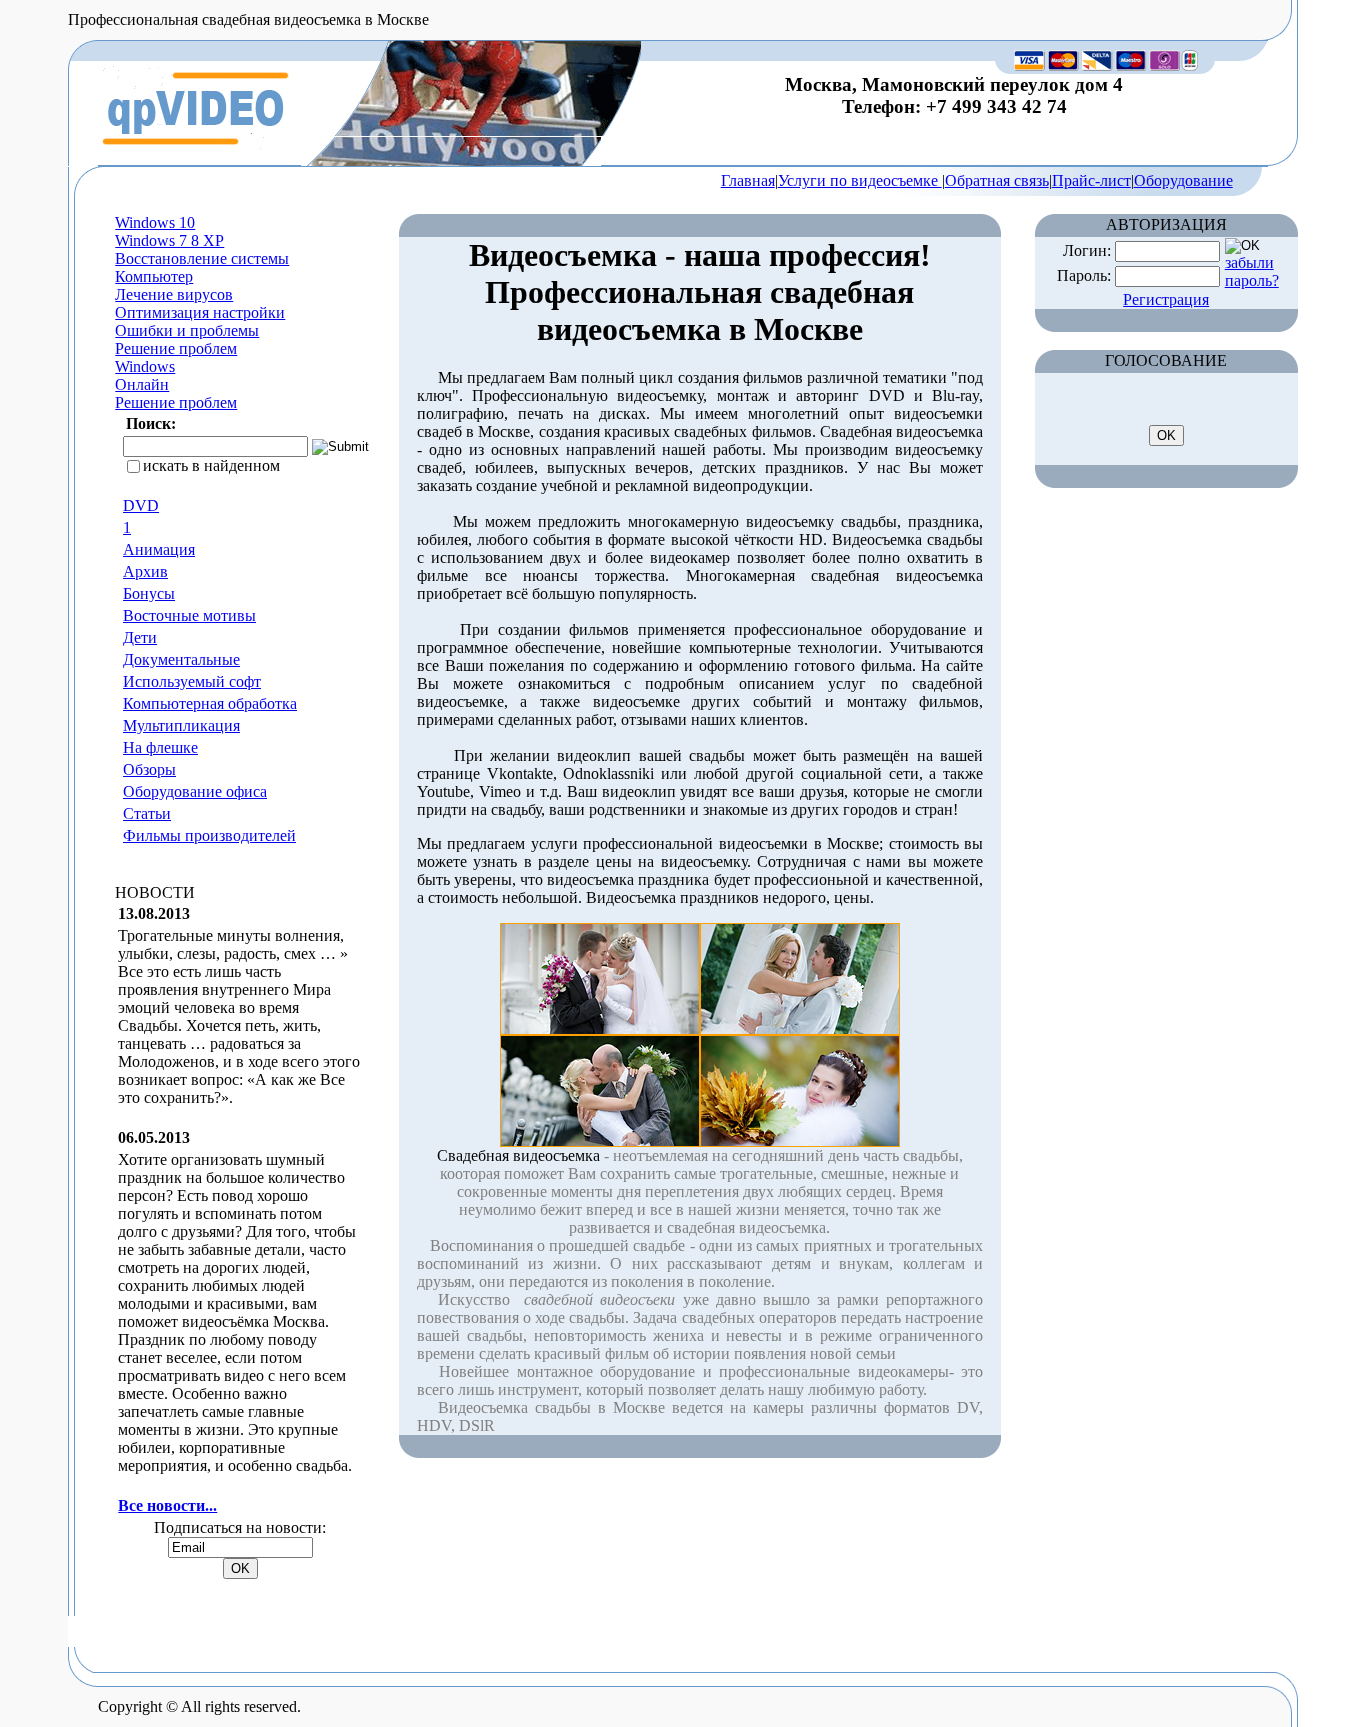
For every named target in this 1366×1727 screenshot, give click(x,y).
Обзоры (149, 769)
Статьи (147, 813)
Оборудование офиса (195, 791)
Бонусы (149, 593)
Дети (140, 637)
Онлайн (142, 384)
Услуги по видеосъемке (860, 180)
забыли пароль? (1252, 271)
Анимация (159, 549)
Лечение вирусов (174, 294)
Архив (145, 571)
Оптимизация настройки (200, 312)
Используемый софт (192, 681)
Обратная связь (997, 180)
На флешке (160, 747)
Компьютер (154, 276)
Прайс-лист (1091, 180)
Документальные (181, 659)
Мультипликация (181, 725)
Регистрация (1166, 299)
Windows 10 (155, 222)
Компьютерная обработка (210, 703)
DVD (141, 505)
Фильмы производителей (209, 835)
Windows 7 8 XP (169, 240)
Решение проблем (176, 348)
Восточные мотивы (189, 615)
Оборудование (1183, 180)
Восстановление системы (202, 258)
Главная (748, 180)
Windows (145, 366)
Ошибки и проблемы (187, 330)
